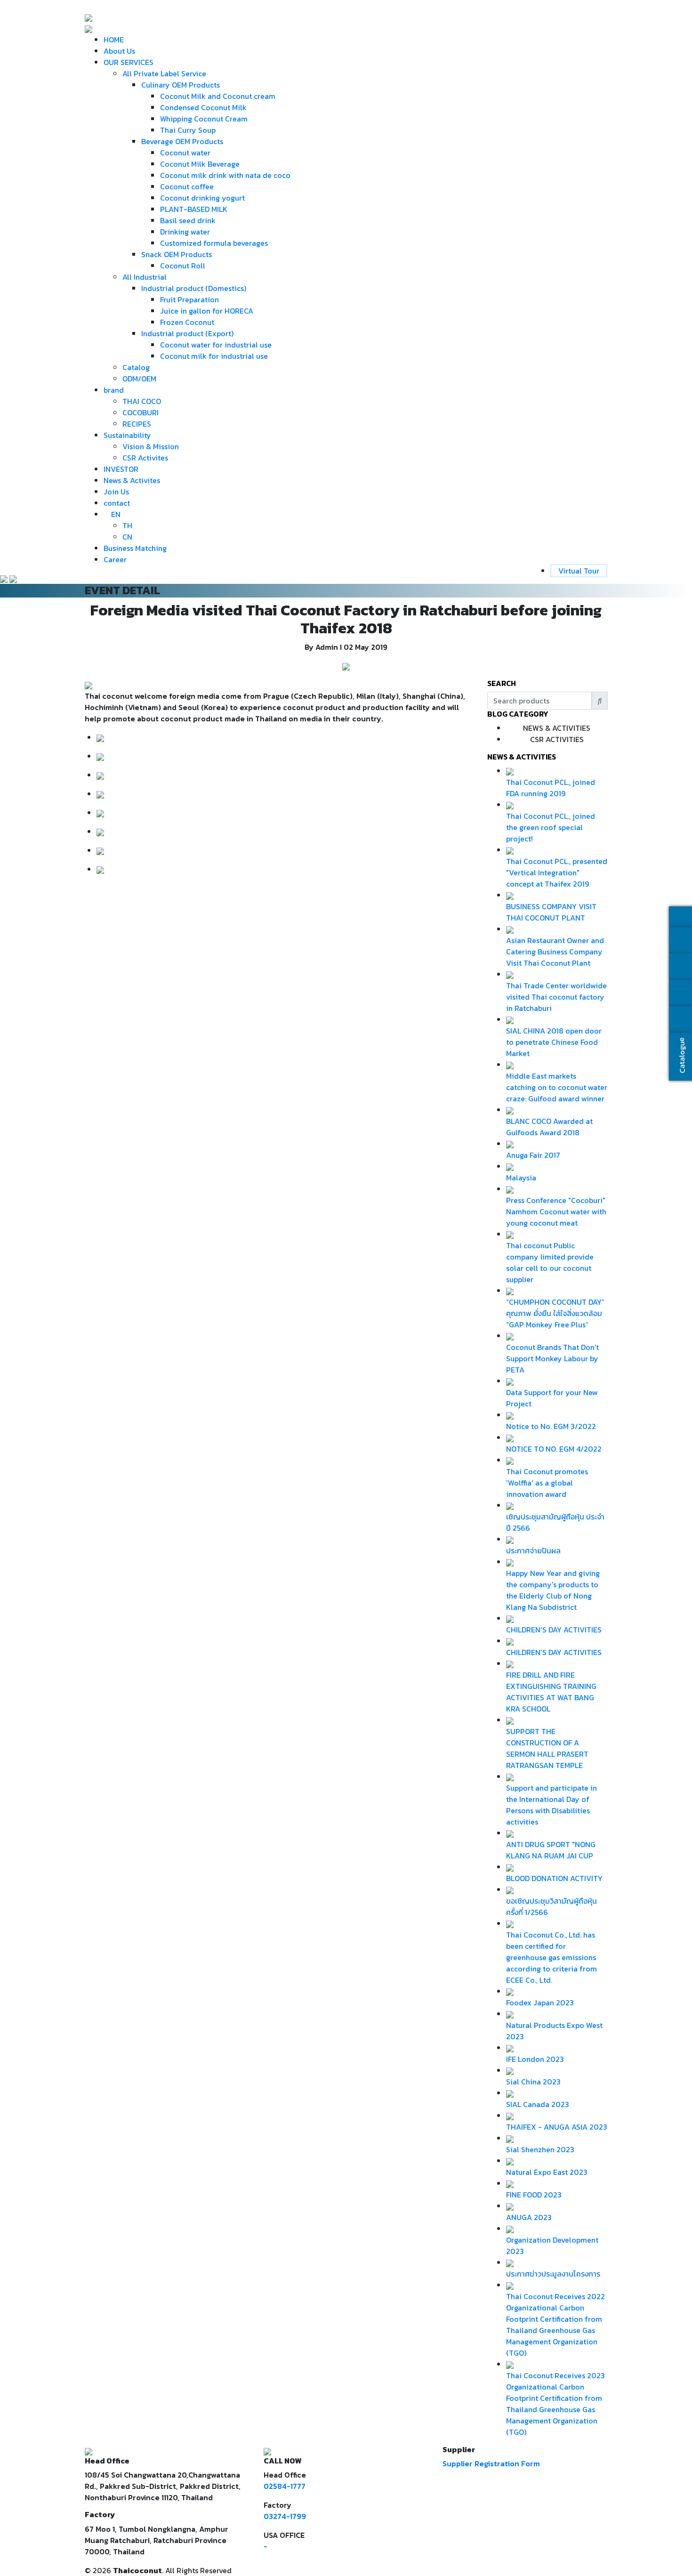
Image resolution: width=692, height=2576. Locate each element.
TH (127, 525)
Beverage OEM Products (182, 141)
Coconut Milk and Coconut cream (218, 96)
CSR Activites (145, 458)
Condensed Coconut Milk (203, 107)
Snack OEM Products (177, 254)
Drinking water (185, 232)
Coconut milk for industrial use (214, 356)
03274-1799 (285, 2516)
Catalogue (681, 1055)
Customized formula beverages (214, 243)
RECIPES (137, 424)
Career (115, 559)
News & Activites (132, 480)
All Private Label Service (164, 73)
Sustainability (127, 435)
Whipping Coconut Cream (204, 119)
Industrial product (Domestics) (194, 288)
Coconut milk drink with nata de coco (225, 175)
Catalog (136, 367)
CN (127, 537)
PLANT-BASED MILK (194, 209)
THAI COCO (142, 401)
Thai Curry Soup (188, 130)
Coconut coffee (187, 186)
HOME (114, 40)
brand (114, 390)
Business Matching (135, 548)
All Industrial (145, 277)
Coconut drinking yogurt (202, 198)
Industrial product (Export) (187, 333)
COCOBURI (141, 412)
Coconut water (185, 153)
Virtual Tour (579, 571)
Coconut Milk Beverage (200, 164)
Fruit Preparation (189, 299)
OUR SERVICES (129, 62)
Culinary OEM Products (181, 85)
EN (116, 514)
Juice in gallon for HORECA (207, 311)
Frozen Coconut (187, 322)
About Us (119, 51)
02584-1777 (285, 2486)
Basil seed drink (188, 220)
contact (117, 503)
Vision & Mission (151, 446)
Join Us (116, 492)
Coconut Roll (183, 266)
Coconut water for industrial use (216, 345)
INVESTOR (121, 469)
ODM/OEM (139, 379)
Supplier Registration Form (491, 2463)
